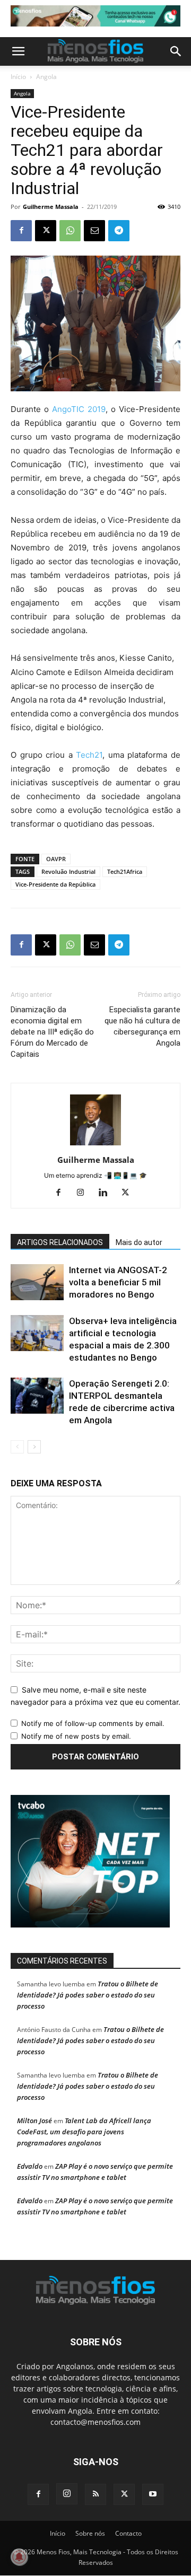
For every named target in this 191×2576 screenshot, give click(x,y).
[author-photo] (95, 1145)
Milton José (34, 2121)
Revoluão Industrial (68, 871)
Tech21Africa (125, 871)
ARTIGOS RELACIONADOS (60, 1242)
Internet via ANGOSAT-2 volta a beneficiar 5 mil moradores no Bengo (118, 1282)
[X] (46, 231)
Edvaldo (30, 2166)
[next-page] (34, 1447)
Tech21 (89, 755)
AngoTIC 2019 (79, 409)
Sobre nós (90, 2533)
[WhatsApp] (70, 231)
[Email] (94, 231)
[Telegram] (119, 231)
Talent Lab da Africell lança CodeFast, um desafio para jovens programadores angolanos (84, 2132)
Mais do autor (139, 1242)
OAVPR (56, 859)
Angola (46, 77)
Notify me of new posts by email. (76, 1736)
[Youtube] (153, 2494)
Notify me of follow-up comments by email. (93, 1723)
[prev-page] (17, 1447)
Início (18, 77)
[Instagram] (85, 1193)
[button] (18, 51)
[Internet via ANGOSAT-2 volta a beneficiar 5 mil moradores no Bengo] (37, 1282)
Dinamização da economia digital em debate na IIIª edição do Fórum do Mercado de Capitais (52, 1032)
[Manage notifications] (19, 2557)
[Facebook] (21, 231)
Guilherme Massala (51, 207)
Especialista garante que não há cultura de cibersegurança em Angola (142, 1026)
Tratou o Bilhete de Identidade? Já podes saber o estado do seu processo (88, 1995)
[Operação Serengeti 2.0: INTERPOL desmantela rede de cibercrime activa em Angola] (37, 1396)
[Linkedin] (107, 1193)
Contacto (128, 2533)
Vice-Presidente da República (55, 884)
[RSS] (95, 2494)
